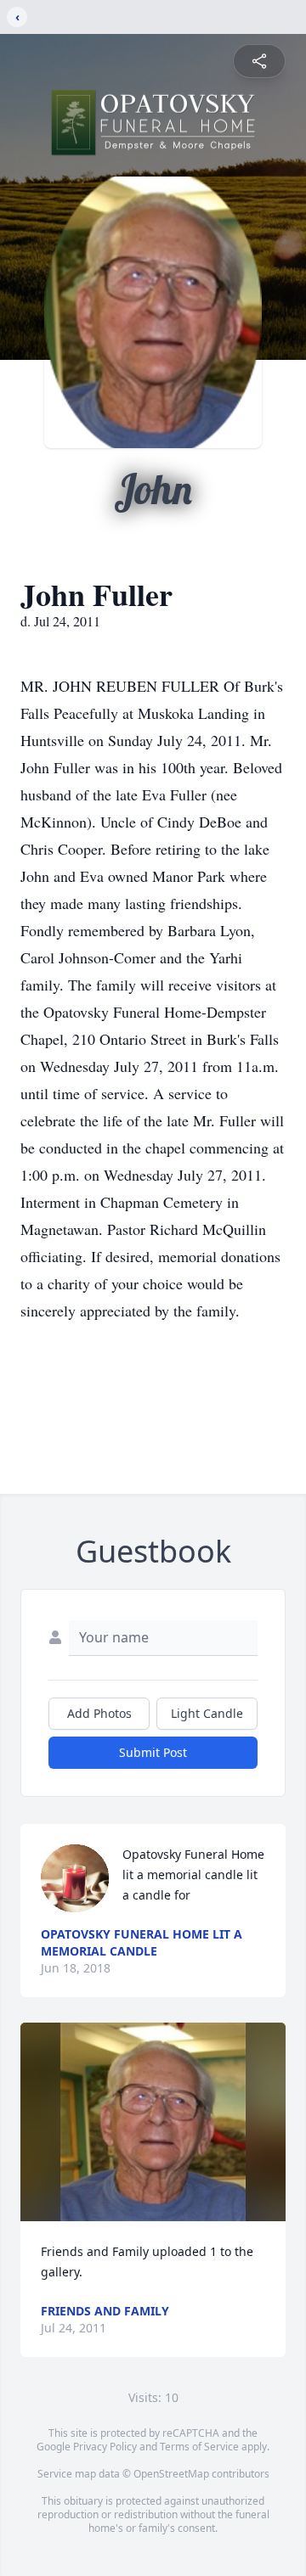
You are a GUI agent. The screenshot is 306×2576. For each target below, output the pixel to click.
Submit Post (153, 1752)
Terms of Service (199, 2447)
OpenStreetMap (171, 2474)
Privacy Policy (105, 2447)
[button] (153, 2122)
